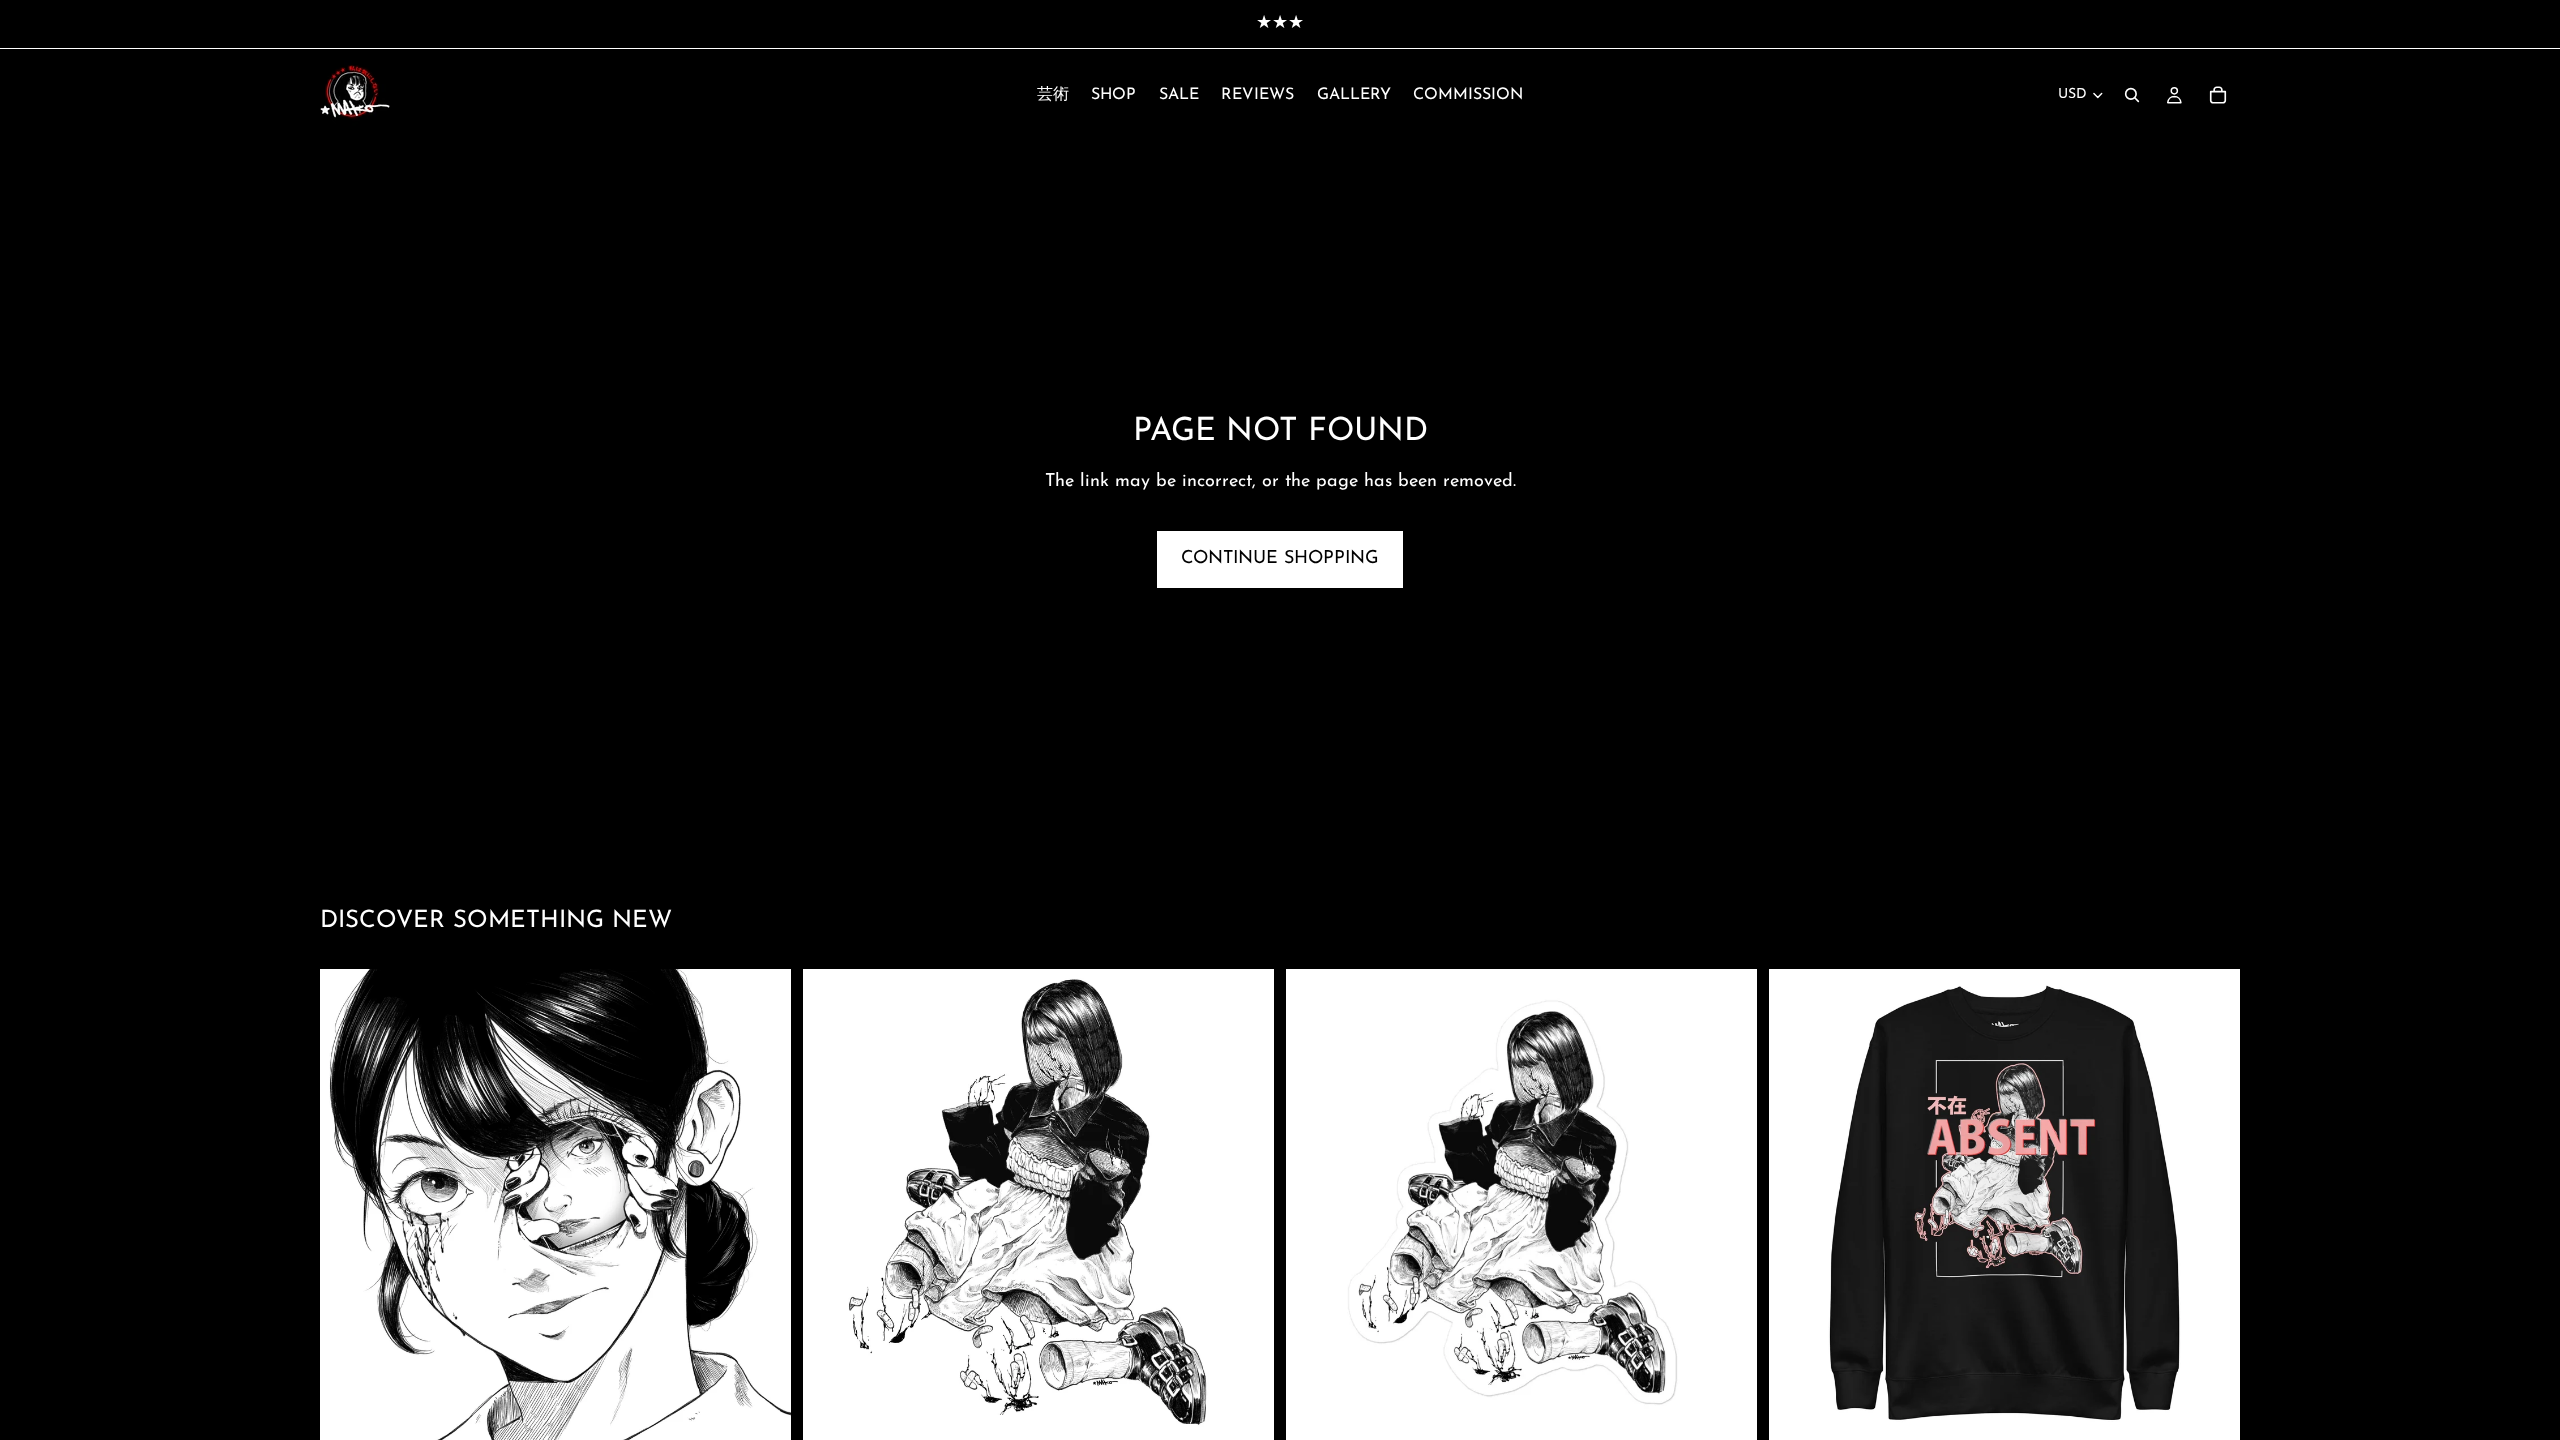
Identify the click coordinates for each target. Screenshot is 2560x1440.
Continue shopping (1280, 559)
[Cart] (2218, 95)
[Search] (2132, 95)
